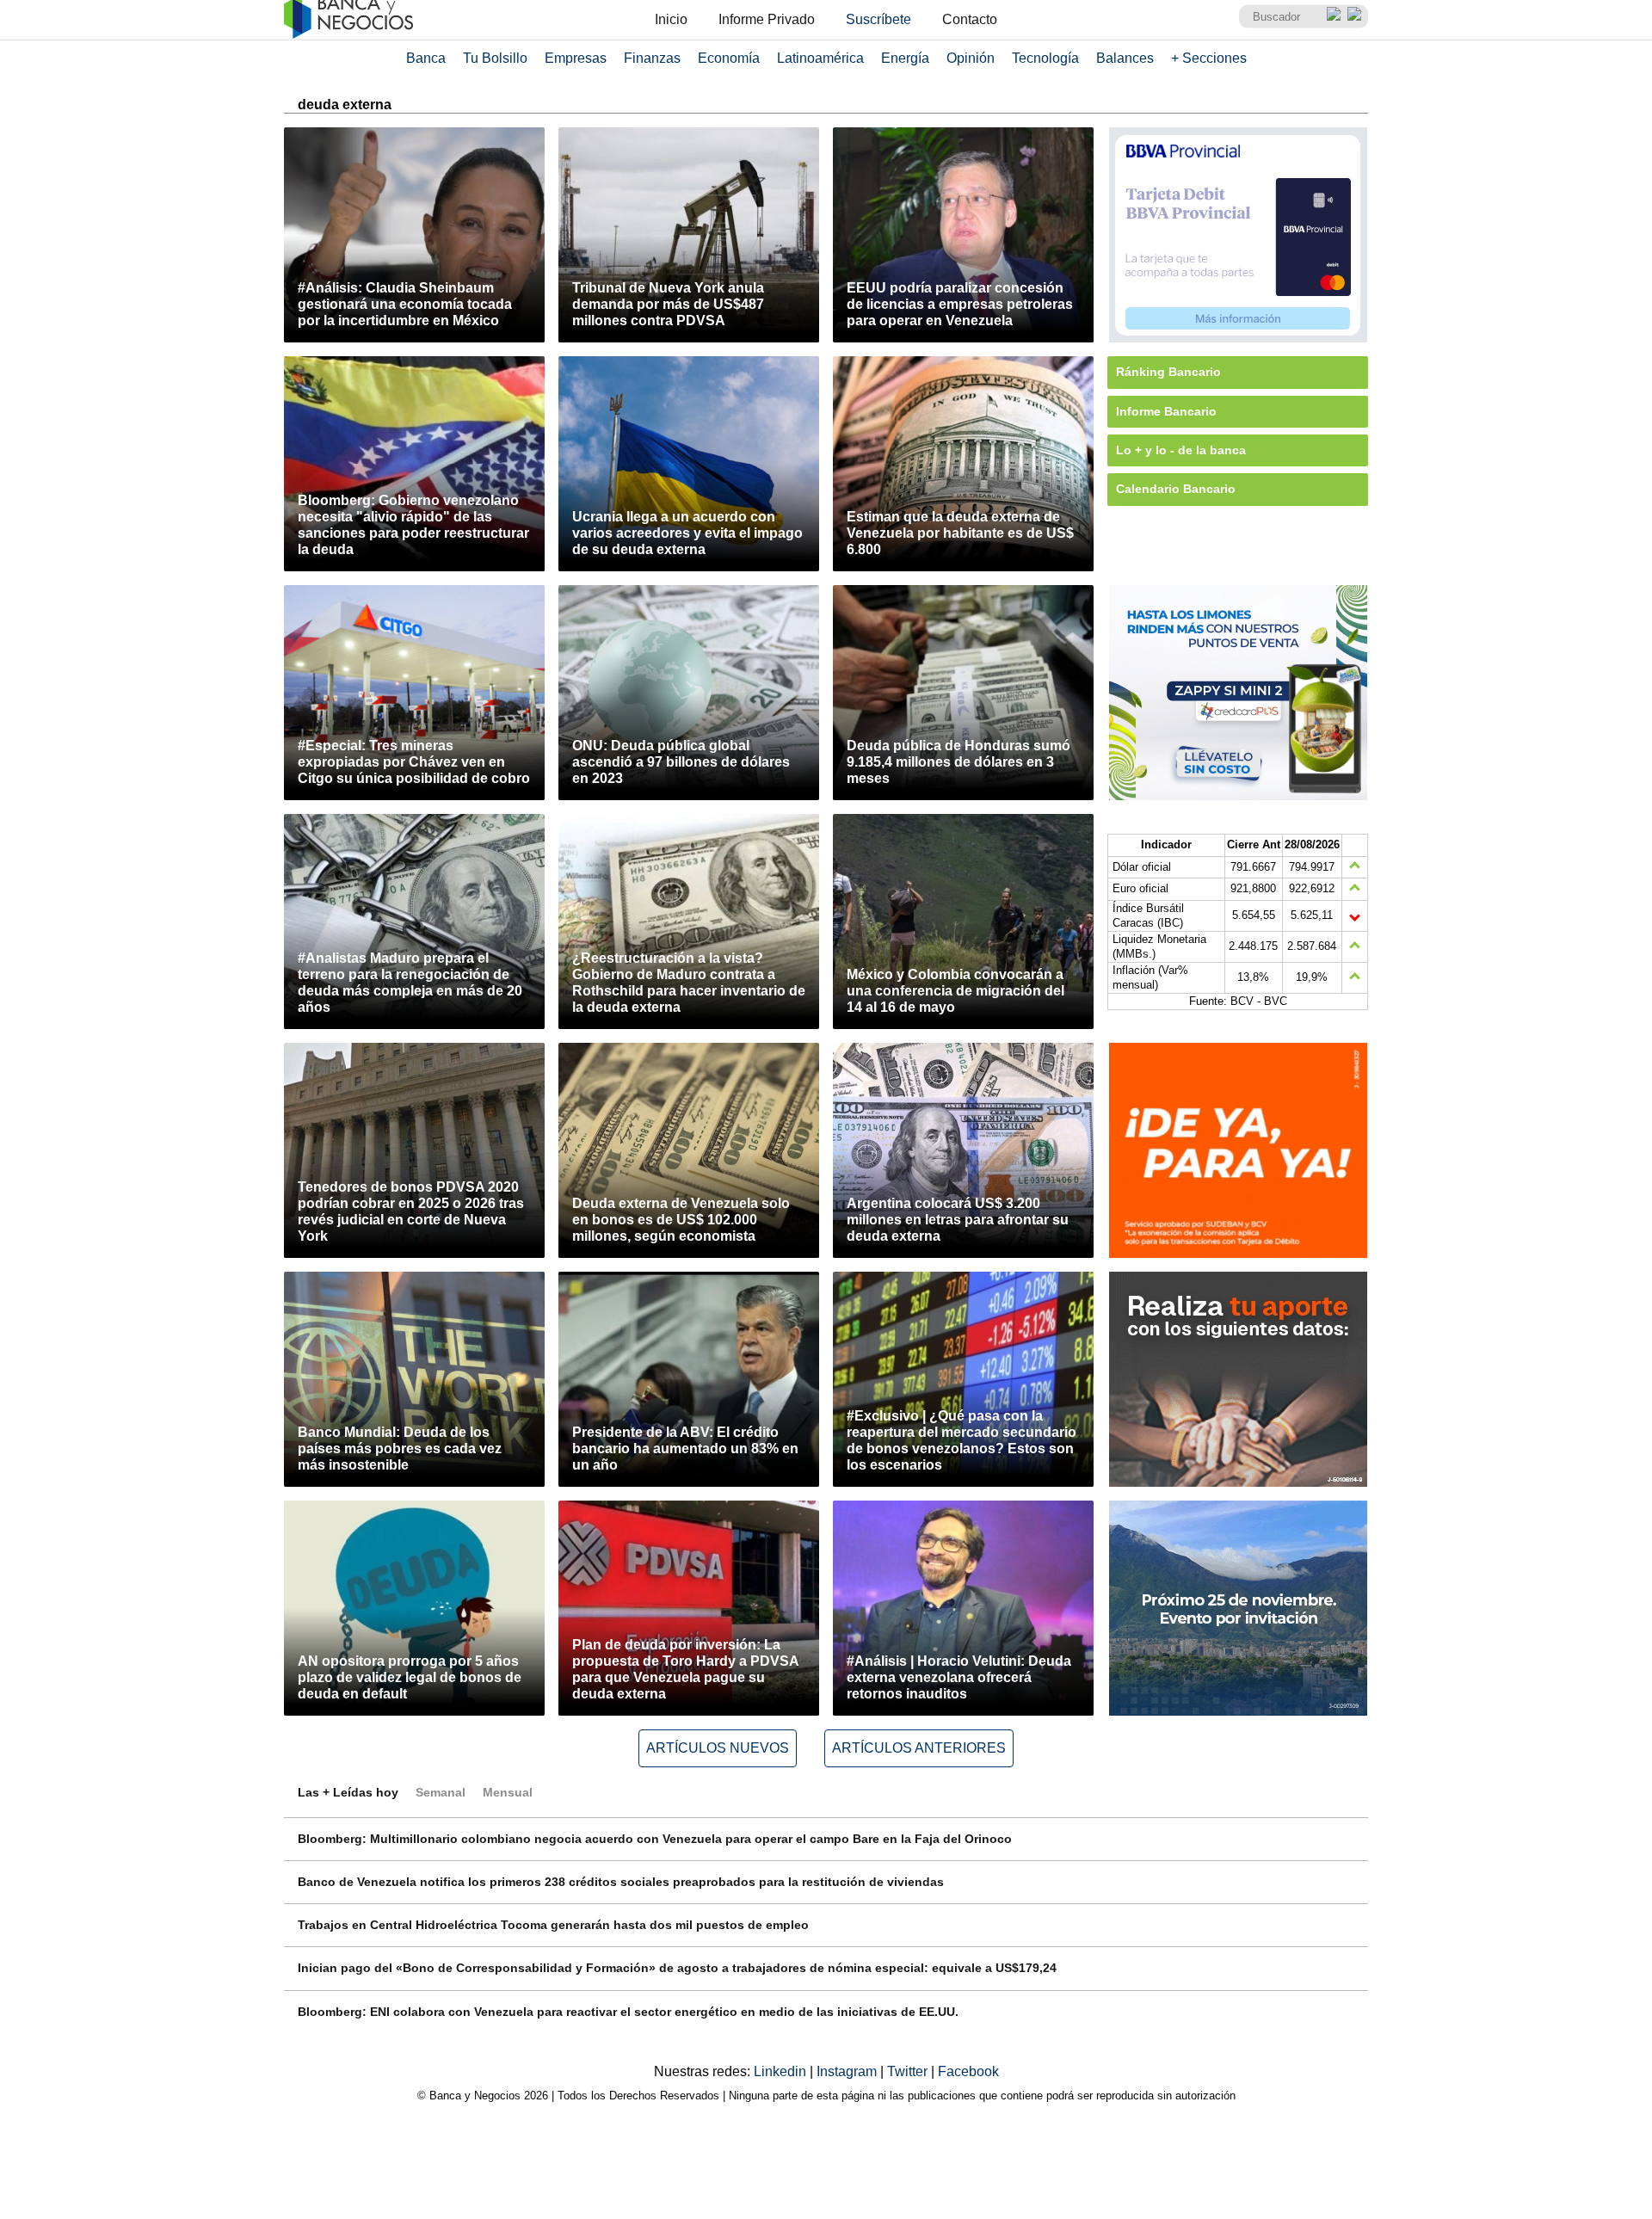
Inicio (671, 19)
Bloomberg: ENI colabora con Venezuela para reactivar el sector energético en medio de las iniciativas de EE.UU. (628, 2012)
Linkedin (782, 2071)
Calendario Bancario (1176, 489)
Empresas (576, 58)
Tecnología (1045, 58)
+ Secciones (1209, 58)
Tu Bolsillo (495, 58)
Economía (729, 58)
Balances (1125, 58)
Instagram (848, 2071)
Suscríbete (878, 19)
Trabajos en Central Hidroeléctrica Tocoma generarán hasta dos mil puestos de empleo (553, 1925)
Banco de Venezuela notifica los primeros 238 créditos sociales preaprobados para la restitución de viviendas (621, 1882)
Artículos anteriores (919, 1748)
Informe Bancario (1166, 411)
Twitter (909, 2071)
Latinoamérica (820, 58)
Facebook (968, 2071)
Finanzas (652, 58)
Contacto (970, 19)
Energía (905, 58)
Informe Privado (767, 19)
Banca (426, 58)
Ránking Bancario (1168, 372)
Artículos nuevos (718, 1748)
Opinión (971, 58)
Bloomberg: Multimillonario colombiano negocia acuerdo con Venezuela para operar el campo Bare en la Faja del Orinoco (655, 1839)
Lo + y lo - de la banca (1181, 450)
